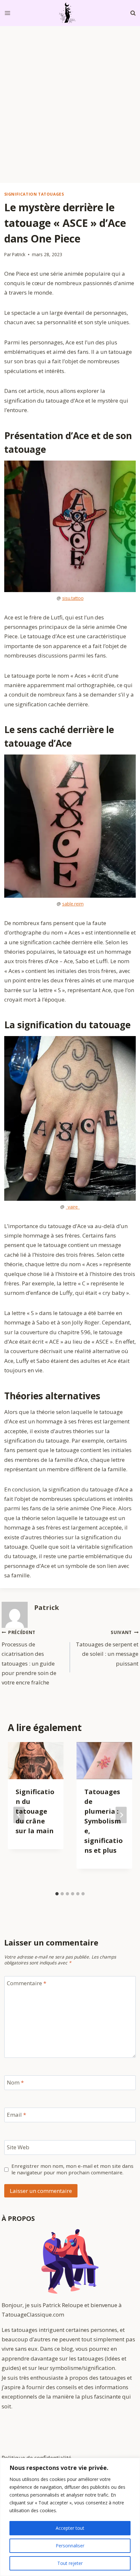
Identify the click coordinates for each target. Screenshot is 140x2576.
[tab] (57, 1894)
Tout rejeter (70, 2563)
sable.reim (73, 904)
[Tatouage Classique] (70, 13)
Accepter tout (70, 2528)
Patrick (19, 254)
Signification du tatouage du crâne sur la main (35, 1811)
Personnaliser (70, 2546)
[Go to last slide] (19, 1815)
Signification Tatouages (34, 194)
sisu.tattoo (73, 598)
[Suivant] (121, 1815)
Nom (15, 2083)
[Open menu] (8, 13)
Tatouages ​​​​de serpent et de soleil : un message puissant (107, 1648)
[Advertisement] (70, 99)
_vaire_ (73, 1207)
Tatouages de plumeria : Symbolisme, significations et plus (104, 1821)
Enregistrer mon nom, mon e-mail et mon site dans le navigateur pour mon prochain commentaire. (72, 2169)
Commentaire (27, 1983)
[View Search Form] (133, 13)
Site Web (18, 2147)
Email (16, 2115)
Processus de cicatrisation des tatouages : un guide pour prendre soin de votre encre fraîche (29, 1658)
